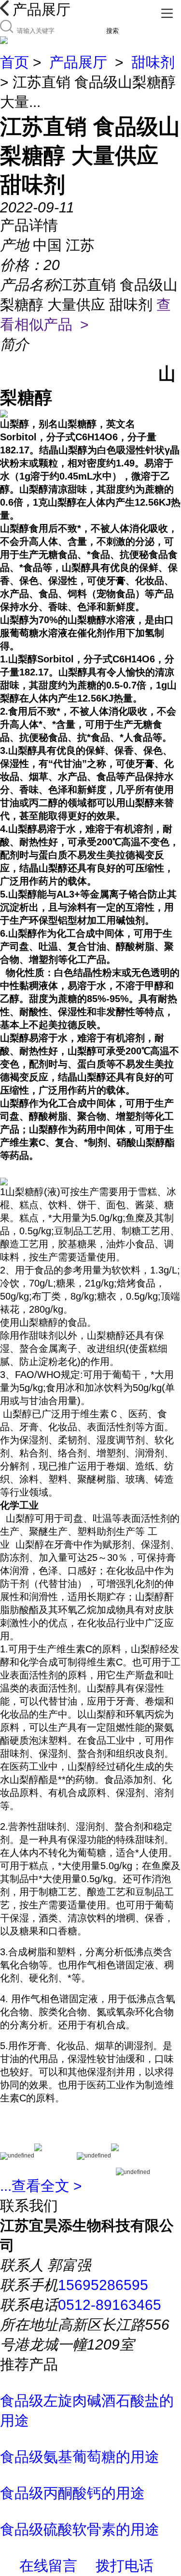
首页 (14, 62)
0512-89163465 (110, 2305)
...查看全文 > (41, 2186)
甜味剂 (153, 62)
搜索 (112, 31)
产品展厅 (78, 62)
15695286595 (103, 2285)
